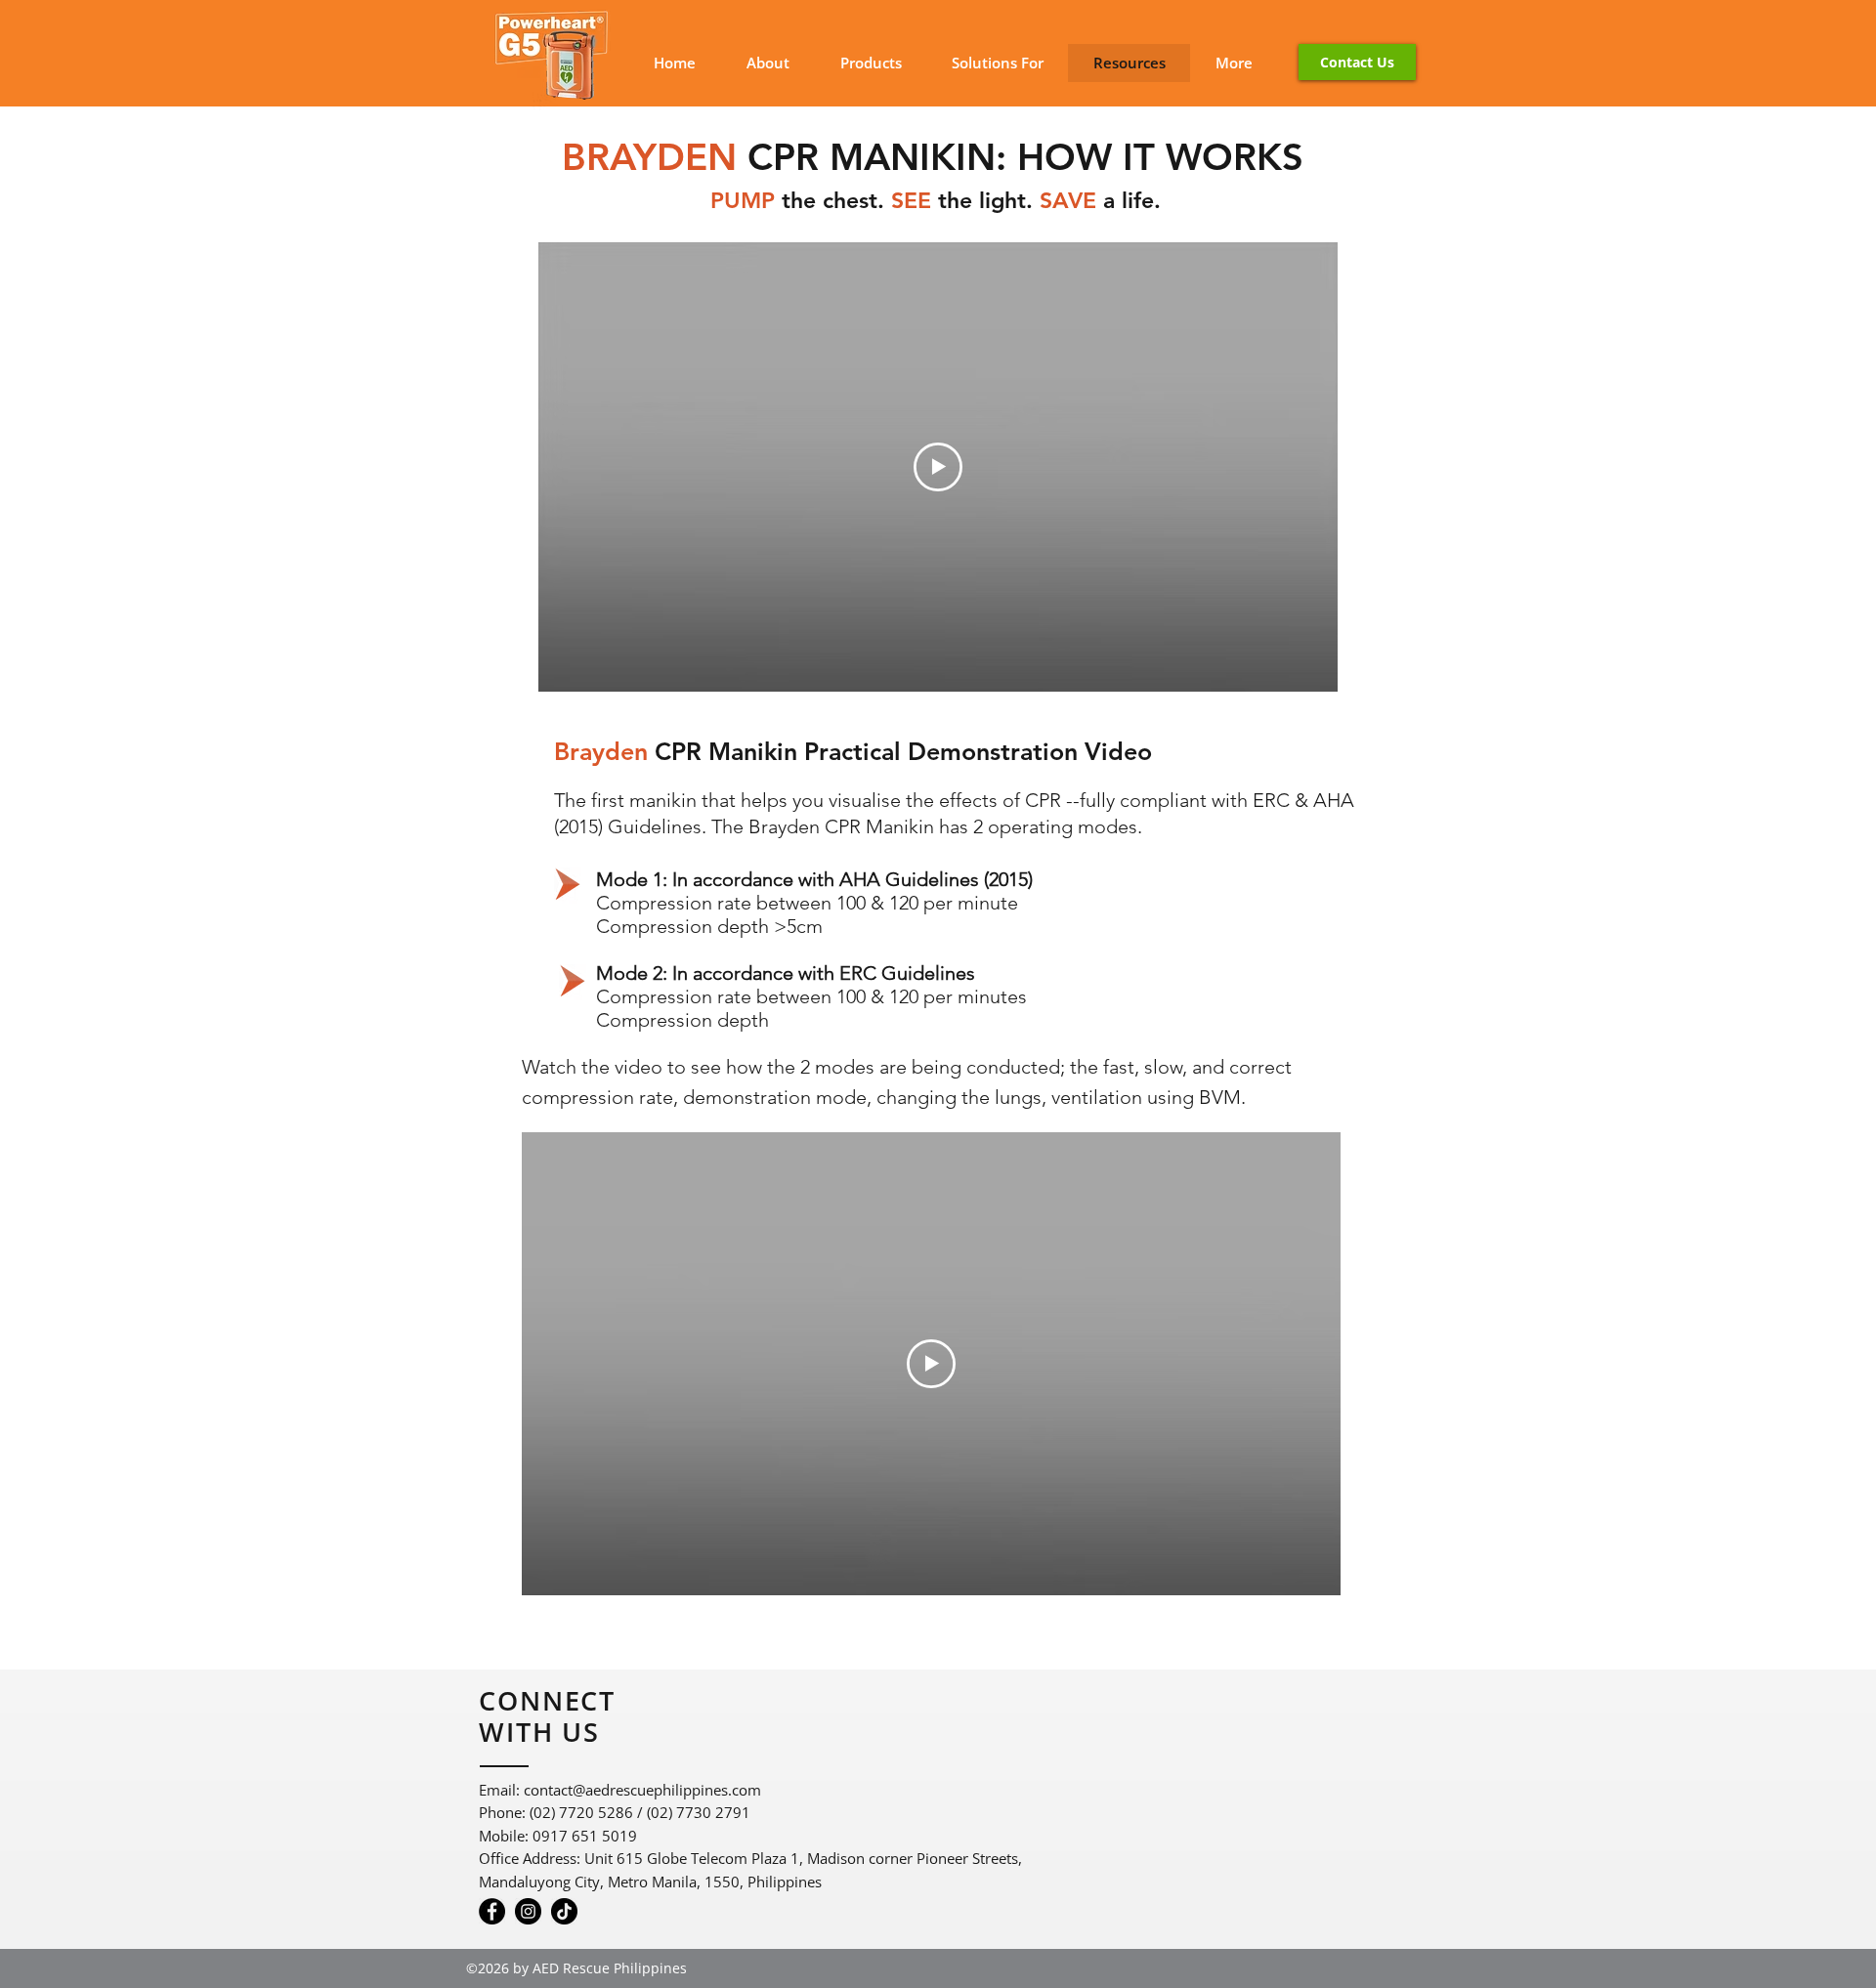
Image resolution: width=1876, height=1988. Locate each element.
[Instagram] (528, 1911)
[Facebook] (492, 1911)
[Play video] (938, 467)
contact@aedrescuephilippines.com (642, 1790)
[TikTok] (564, 1911)
